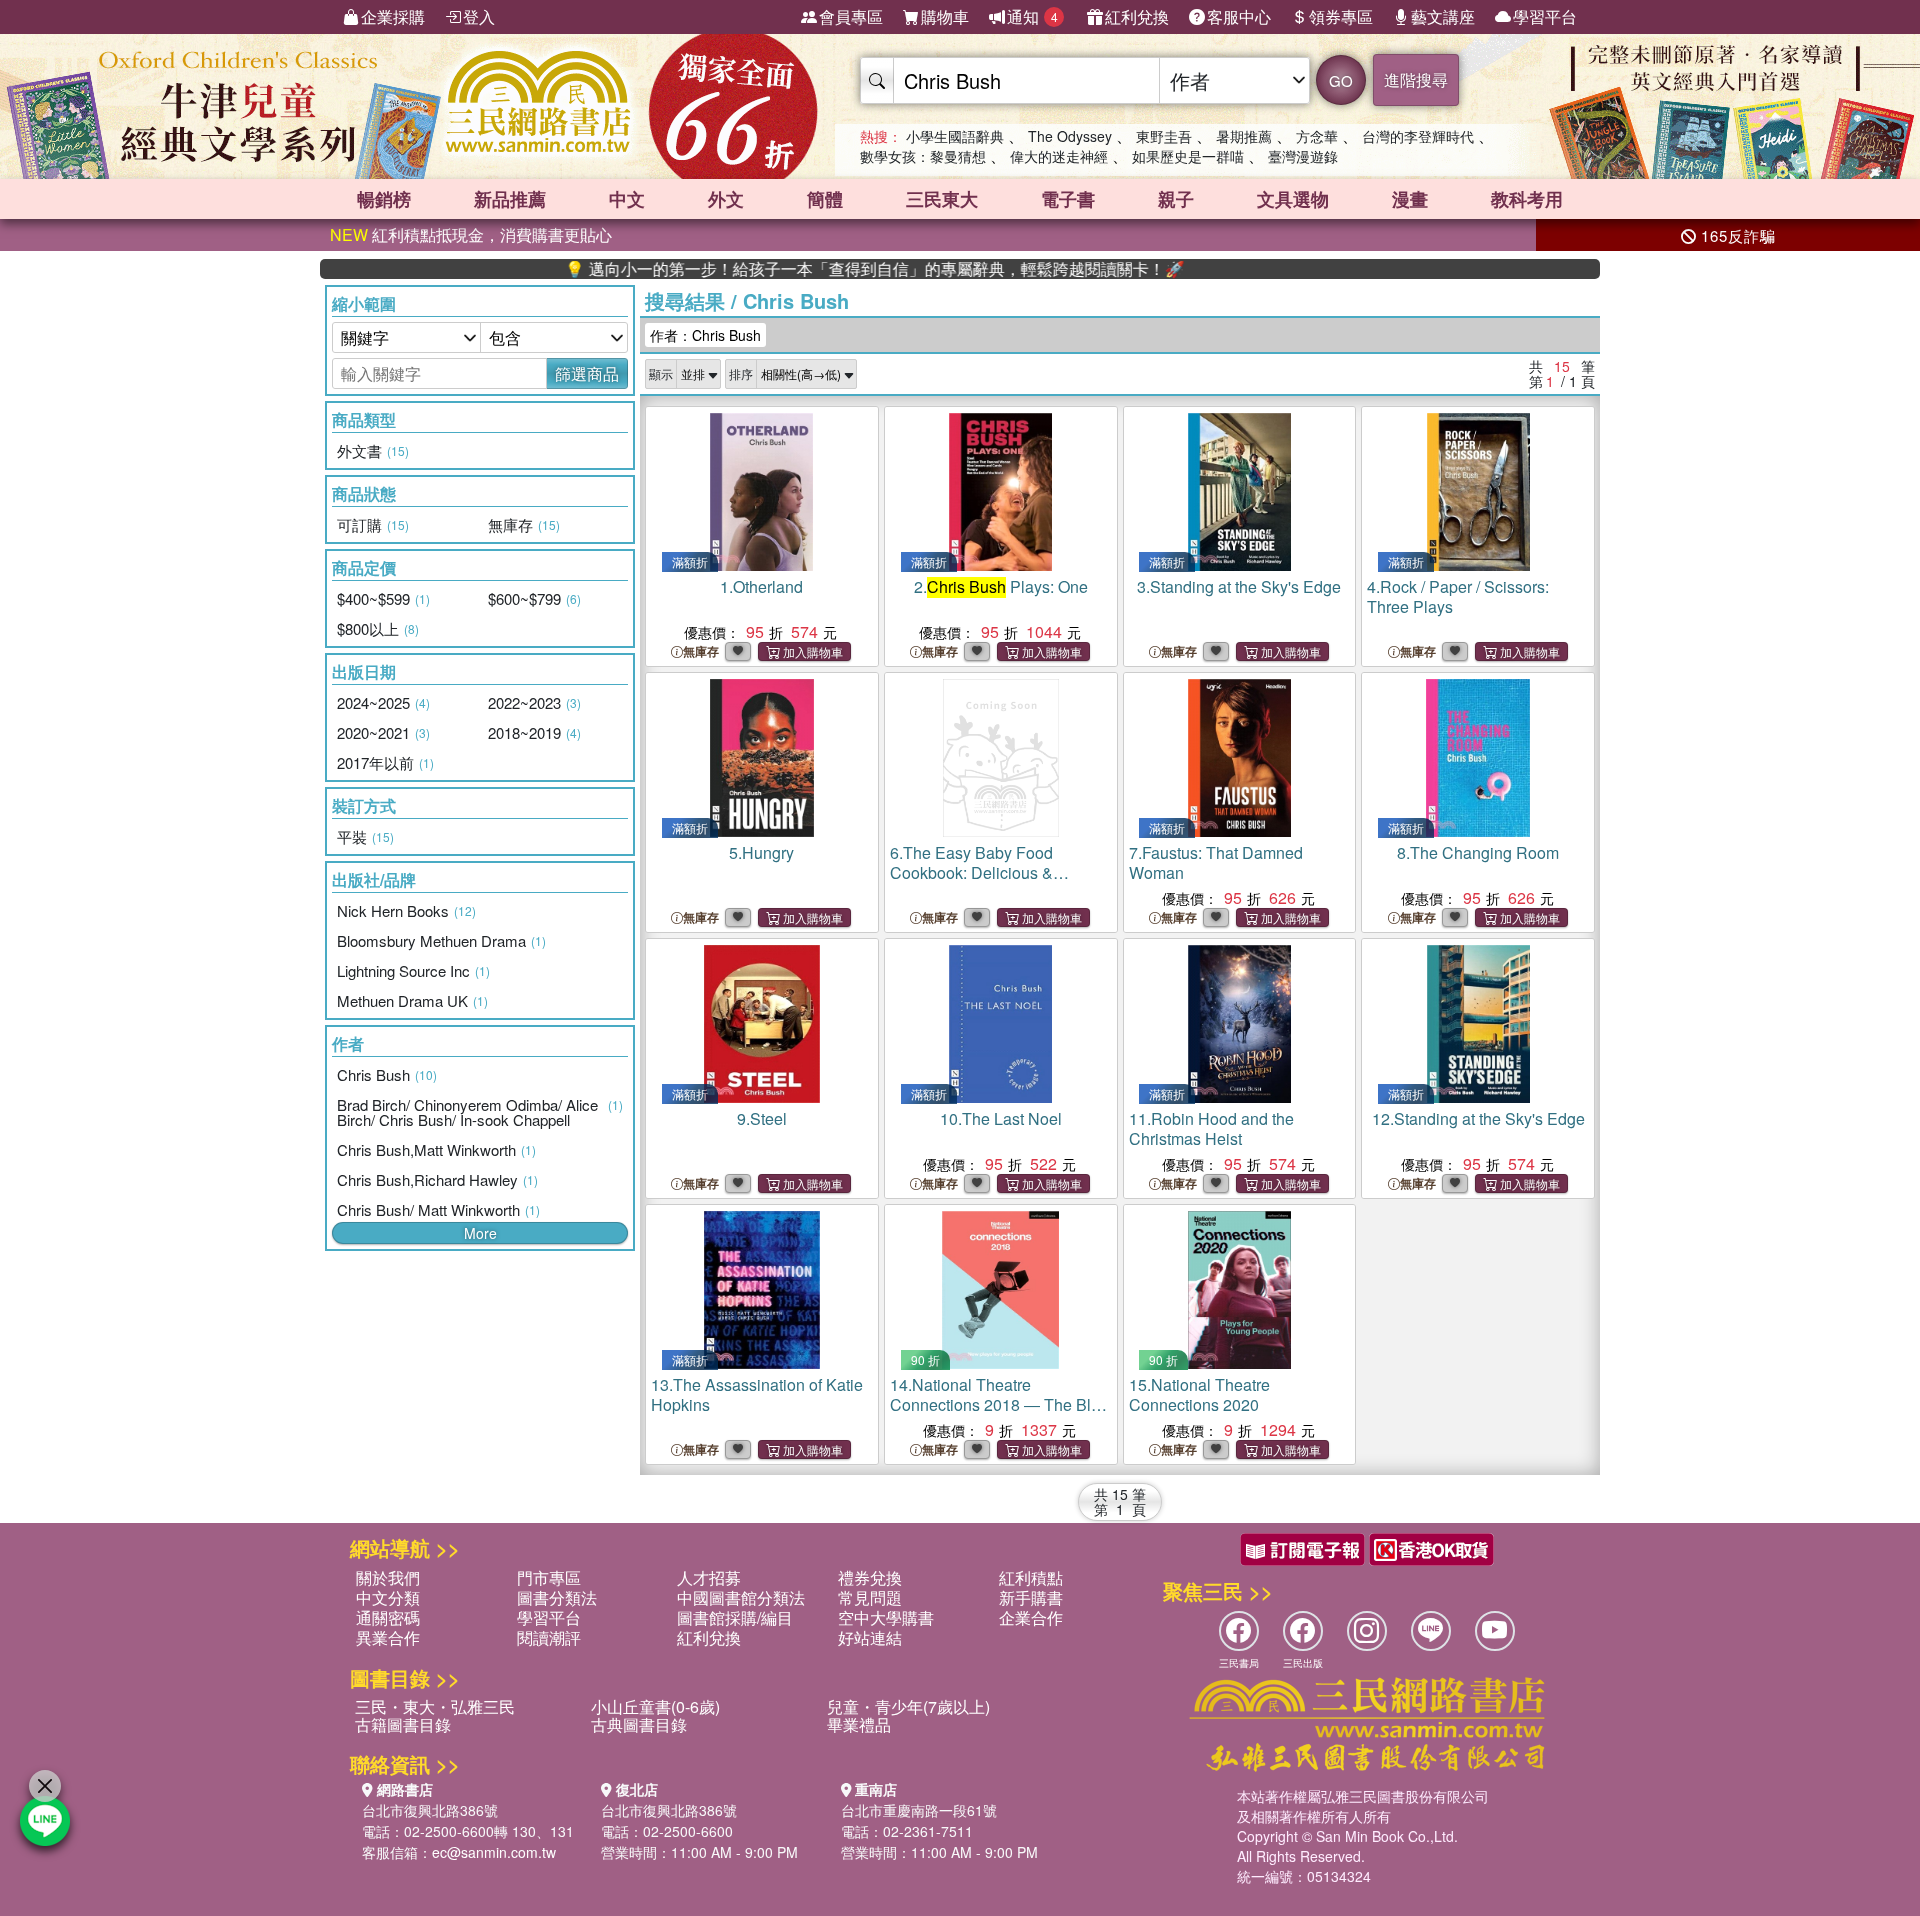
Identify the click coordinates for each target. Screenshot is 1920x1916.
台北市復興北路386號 (430, 1810)
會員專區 (851, 16)
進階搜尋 (1416, 79)
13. (757, 1394)
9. (762, 1118)
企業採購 (393, 16)
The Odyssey (1070, 136)
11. (1211, 1128)
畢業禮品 (859, 1724)
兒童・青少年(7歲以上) (908, 1706)
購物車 (945, 16)
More (480, 1233)
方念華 (1317, 136)
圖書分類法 (557, 1597)
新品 (510, 199)
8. (1478, 852)
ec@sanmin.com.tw (494, 1852)
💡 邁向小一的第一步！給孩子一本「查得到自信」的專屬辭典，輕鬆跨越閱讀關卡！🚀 (812, 269)
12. (1478, 1118)
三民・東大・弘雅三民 (435, 1706)
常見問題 (870, 1597)
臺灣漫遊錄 (1303, 156)
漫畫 (1410, 199)
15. (1199, 1394)
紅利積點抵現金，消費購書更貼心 (471, 234)
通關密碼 (388, 1617)
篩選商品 (587, 373)
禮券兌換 (870, 1577)
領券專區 (1341, 16)
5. (761, 852)
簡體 (825, 199)
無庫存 (701, 651)
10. (1001, 1118)
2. (1001, 586)
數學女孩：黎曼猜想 (923, 156)
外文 (726, 199)
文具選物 (1293, 199)
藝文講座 (1443, 16)
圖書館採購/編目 (735, 1617)
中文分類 (388, 1597)
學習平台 (1545, 16)
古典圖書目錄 (639, 1724)
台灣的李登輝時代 (1418, 136)
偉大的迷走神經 (1059, 156)
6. (992, 882)
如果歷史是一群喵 (1188, 156)
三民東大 (942, 199)
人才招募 (709, 1577)
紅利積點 (1031, 1577)
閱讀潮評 (549, 1637)
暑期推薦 (1244, 136)
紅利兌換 (1137, 16)
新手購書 (1031, 1597)
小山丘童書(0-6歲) (655, 1706)
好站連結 (870, 1637)
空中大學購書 (886, 1617)
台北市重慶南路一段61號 (919, 1810)
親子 (1176, 199)
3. (1239, 586)
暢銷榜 (384, 199)
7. (1216, 862)
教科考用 (1527, 199)
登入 (479, 16)
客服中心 (1239, 16)
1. (761, 586)
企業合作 (1031, 1617)
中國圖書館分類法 (741, 1597)
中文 (627, 199)
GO (1341, 80)
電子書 (1068, 199)
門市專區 (549, 1577)
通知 (1032, 16)
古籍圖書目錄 (403, 1724)
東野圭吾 (1164, 136)
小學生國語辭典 (955, 136)
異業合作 (388, 1637)
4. (1458, 596)
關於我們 (388, 1577)
